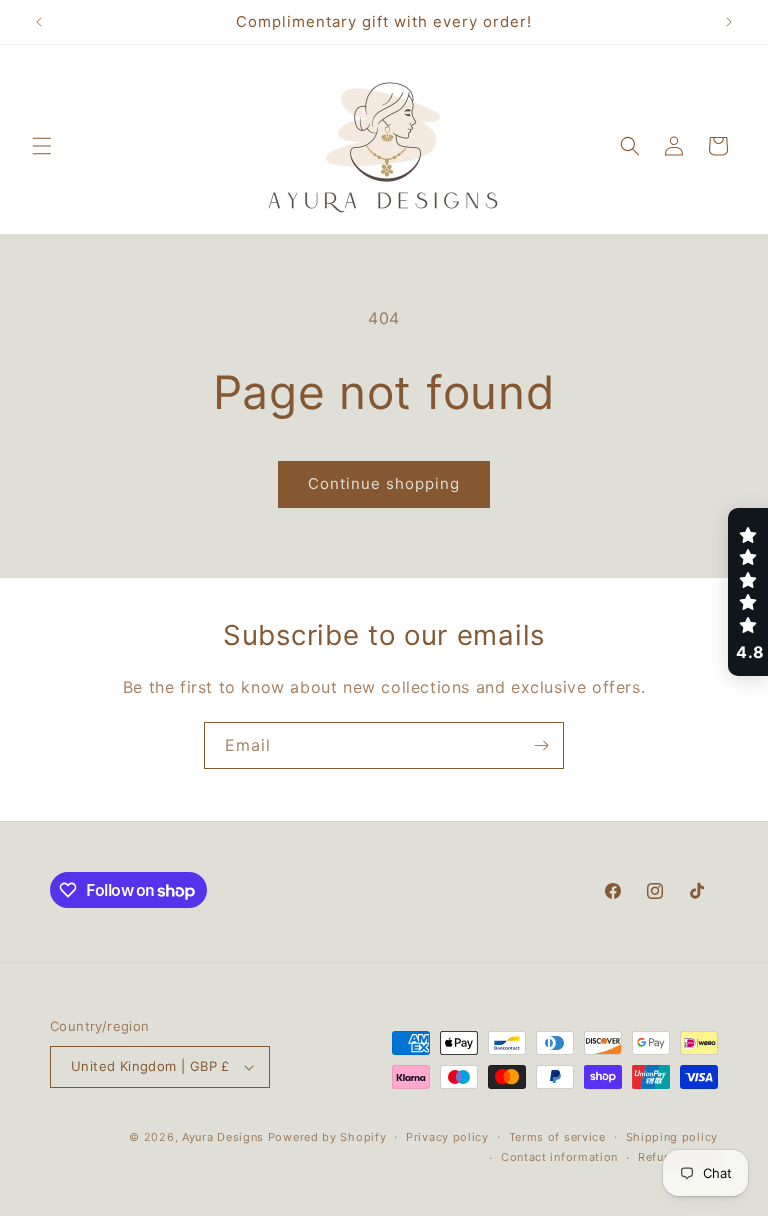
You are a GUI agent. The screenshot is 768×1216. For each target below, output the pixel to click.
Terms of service (557, 1137)
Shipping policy (672, 1137)
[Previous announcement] (39, 22)
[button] (42, 146)
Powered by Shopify (327, 1137)
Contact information (559, 1157)
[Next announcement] (729, 22)
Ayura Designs (223, 1137)
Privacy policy (447, 1137)
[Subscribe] (541, 745)
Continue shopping (384, 483)
